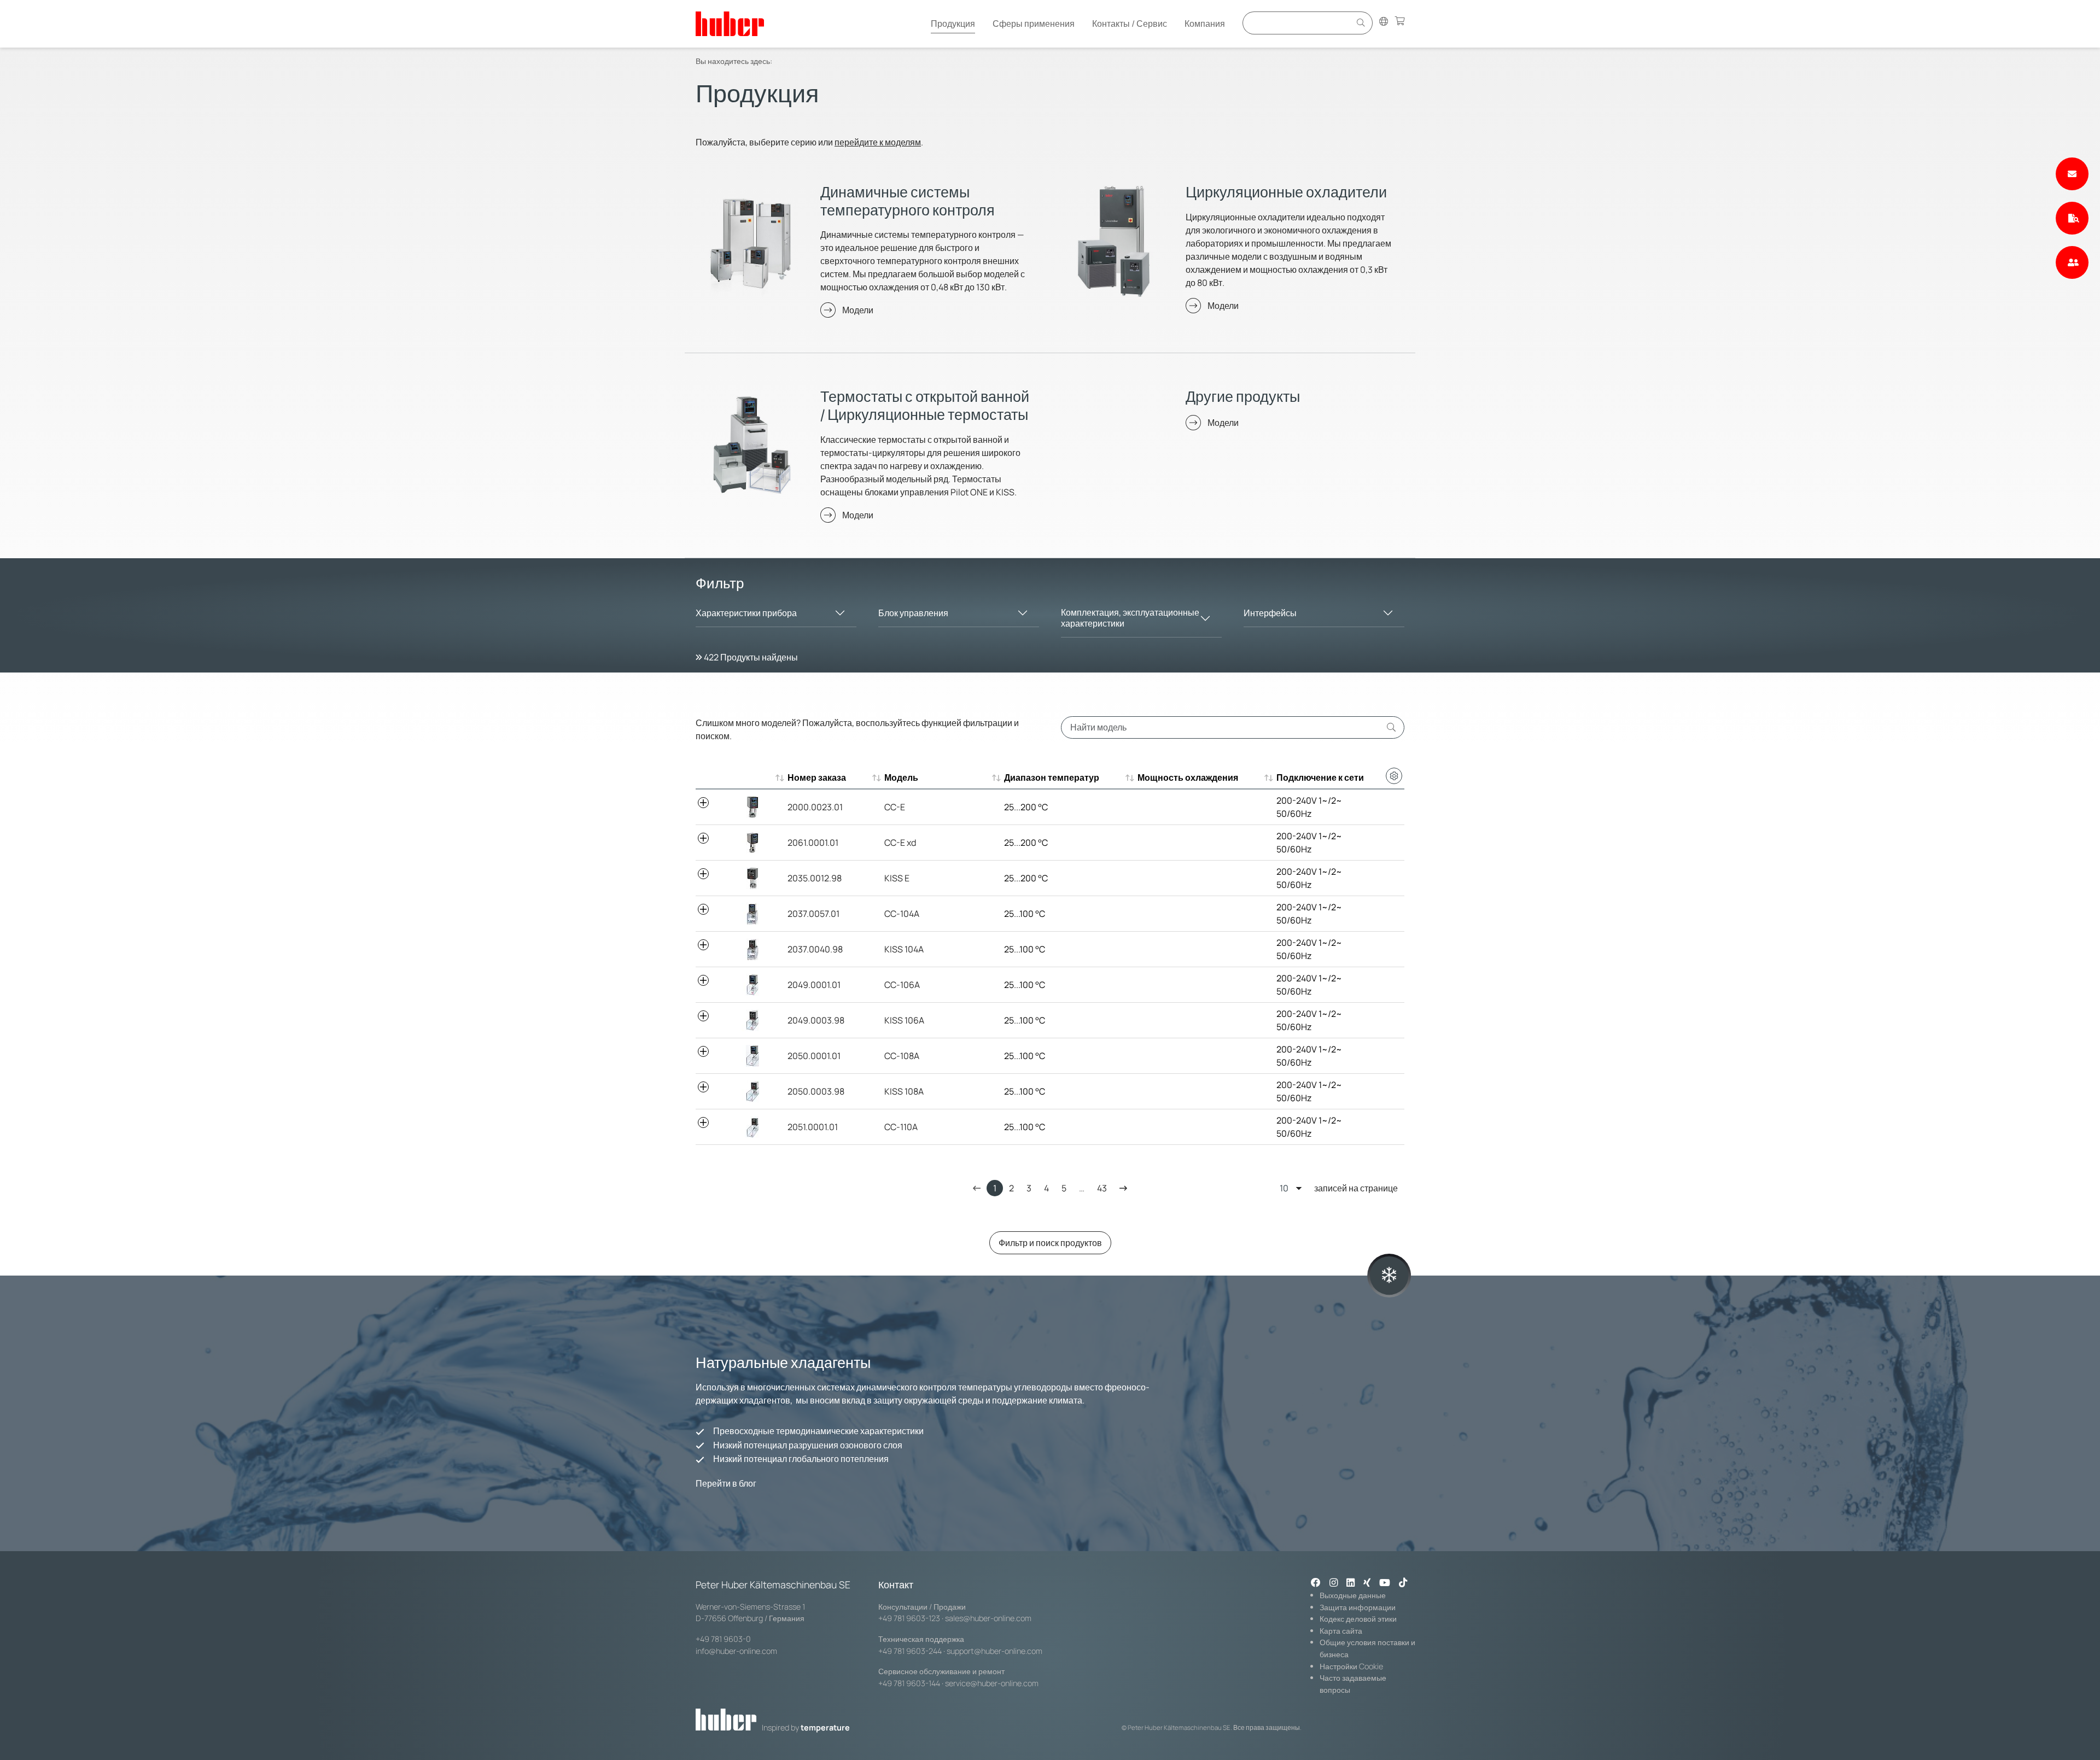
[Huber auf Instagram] (1334, 1583)
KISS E (897, 878)
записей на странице (1356, 1188)
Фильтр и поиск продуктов (1050, 1243)
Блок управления (913, 613)
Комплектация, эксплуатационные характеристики (1130, 618)
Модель (901, 777)
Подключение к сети (1320, 777)
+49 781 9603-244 (910, 1651)
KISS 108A (904, 1091)
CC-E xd (900, 843)
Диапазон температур (1052, 777)
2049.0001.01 (814, 985)
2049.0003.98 (816, 1020)
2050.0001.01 (814, 1056)
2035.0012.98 (815, 878)
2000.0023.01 (815, 807)
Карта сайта (1341, 1631)
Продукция (953, 24)
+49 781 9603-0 (723, 1639)
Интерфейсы (1270, 613)
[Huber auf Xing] (1367, 1583)
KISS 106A (904, 1020)
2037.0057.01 (813, 914)
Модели (858, 310)
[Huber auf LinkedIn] (1351, 1583)
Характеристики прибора (746, 613)
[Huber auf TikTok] (1403, 1583)
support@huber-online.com (994, 1651)
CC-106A (902, 985)
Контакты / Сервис (1130, 24)
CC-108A (902, 1056)
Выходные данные (1353, 1595)
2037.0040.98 (815, 949)
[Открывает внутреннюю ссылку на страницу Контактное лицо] (2072, 262)
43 (1102, 1188)
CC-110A (901, 1127)
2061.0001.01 (813, 843)
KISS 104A (904, 949)
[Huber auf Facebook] (1316, 1583)
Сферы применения (1034, 24)
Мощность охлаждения (1188, 777)
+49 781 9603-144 (909, 1683)
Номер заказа (817, 777)
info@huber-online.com (736, 1651)
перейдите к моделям (878, 142)
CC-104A (902, 914)
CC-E (895, 807)
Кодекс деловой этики (1358, 1619)
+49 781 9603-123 (909, 1618)
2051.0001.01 (813, 1127)
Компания (1205, 24)
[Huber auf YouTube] (1385, 1583)
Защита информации (1358, 1607)
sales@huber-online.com (988, 1618)
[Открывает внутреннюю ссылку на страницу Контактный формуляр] (2072, 174)
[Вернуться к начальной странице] (730, 24)
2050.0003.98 (816, 1091)
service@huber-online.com (992, 1683)
